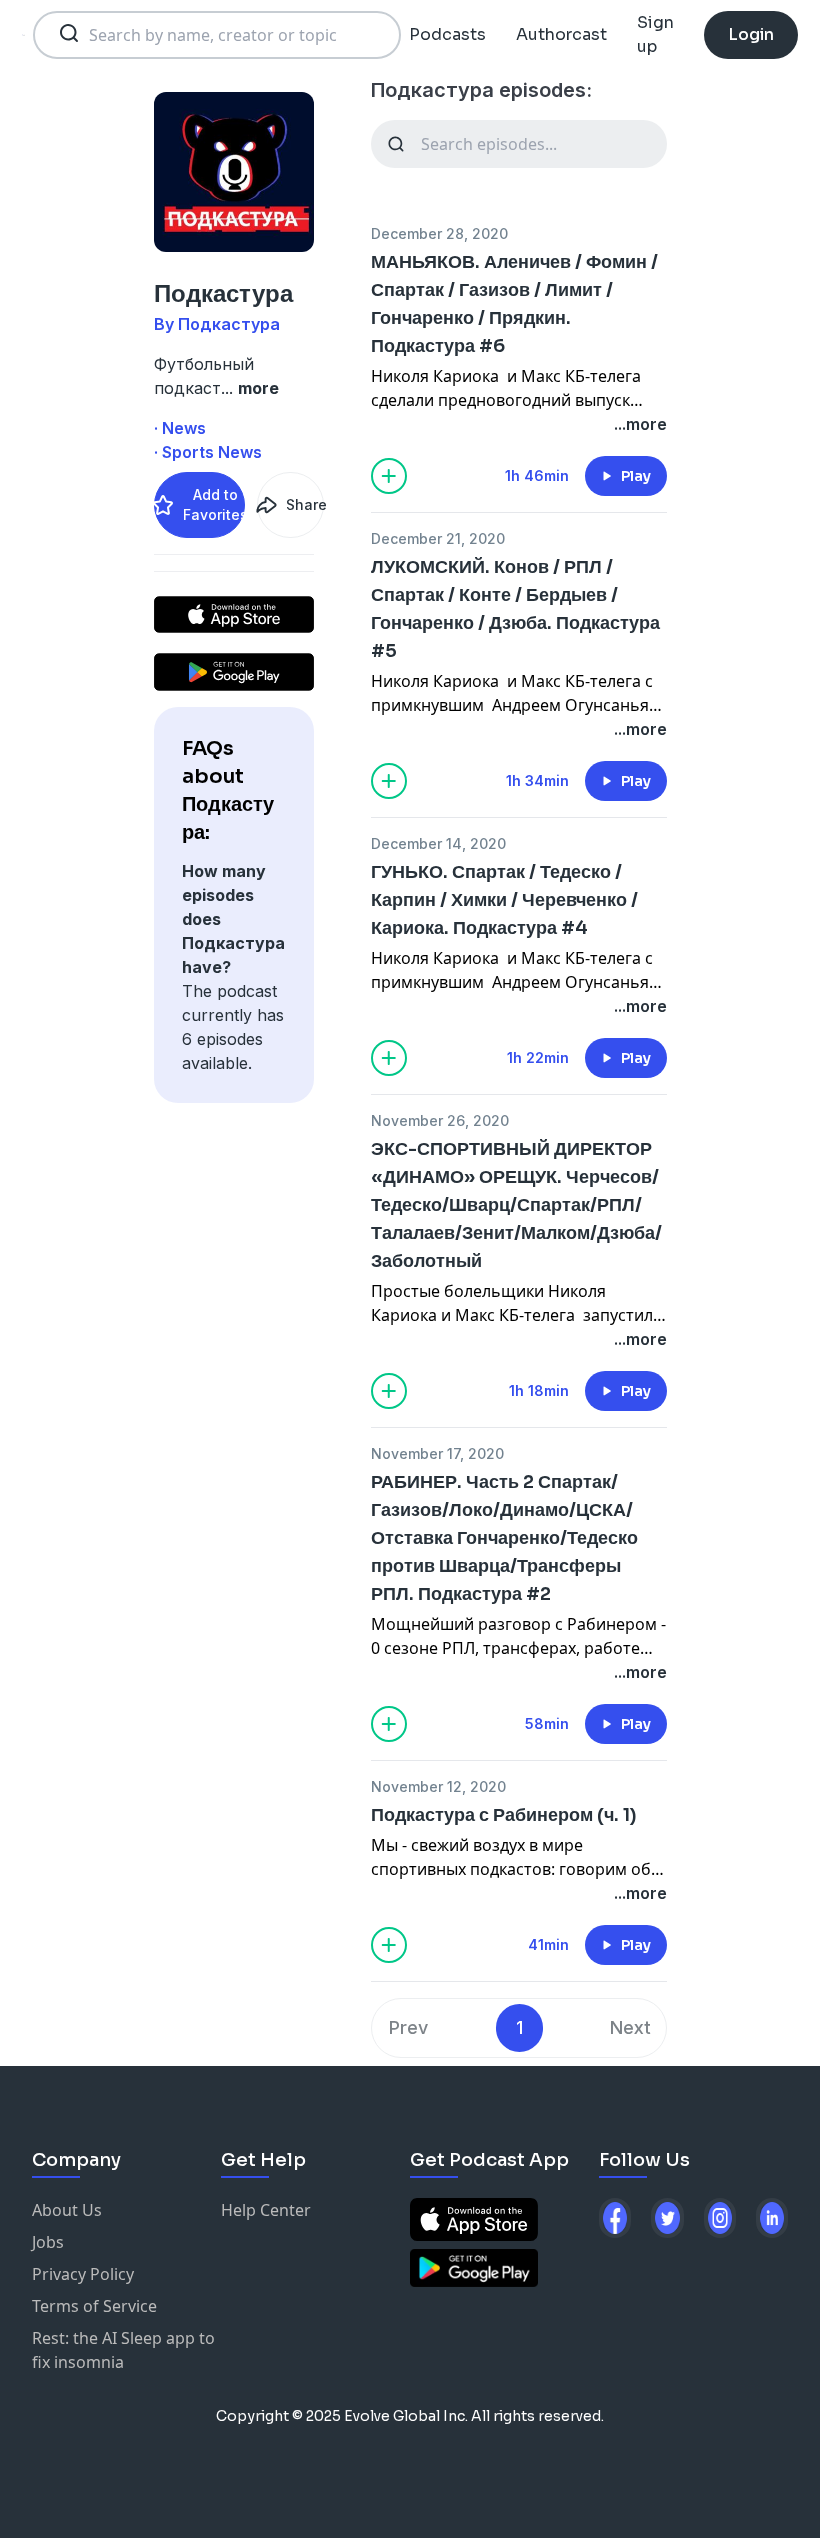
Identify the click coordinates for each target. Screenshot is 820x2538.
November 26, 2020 (440, 1120)
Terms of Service (94, 2306)
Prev (408, 2027)
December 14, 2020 (438, 843)
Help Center (266, 2210)
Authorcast (561, 34)
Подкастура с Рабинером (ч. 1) (504, 1815)
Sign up (655, 34)
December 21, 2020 (438, 538)
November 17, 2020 (437, 1453)
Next (630, 2027)
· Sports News (208, 452)
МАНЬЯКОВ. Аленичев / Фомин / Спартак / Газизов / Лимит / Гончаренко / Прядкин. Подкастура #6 (514, 304)
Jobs (48, 2242)
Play (636, 476)
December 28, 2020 (439, 233)
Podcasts (447, 34)
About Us (67, 2210)
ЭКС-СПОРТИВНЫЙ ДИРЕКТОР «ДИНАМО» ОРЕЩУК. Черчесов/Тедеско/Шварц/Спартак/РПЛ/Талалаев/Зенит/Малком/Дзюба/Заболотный (516, 1205)
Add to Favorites (214, 504)
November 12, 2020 (438, 1786)
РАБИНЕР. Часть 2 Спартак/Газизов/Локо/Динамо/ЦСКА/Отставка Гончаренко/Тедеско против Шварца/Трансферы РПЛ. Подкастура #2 (504, 1538)
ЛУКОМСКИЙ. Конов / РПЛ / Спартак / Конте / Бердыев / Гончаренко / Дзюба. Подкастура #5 (515, 609)
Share (305, 504)
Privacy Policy (83, 2274)
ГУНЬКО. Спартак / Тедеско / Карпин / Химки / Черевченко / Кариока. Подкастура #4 (504, 900)
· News (180, 428)
